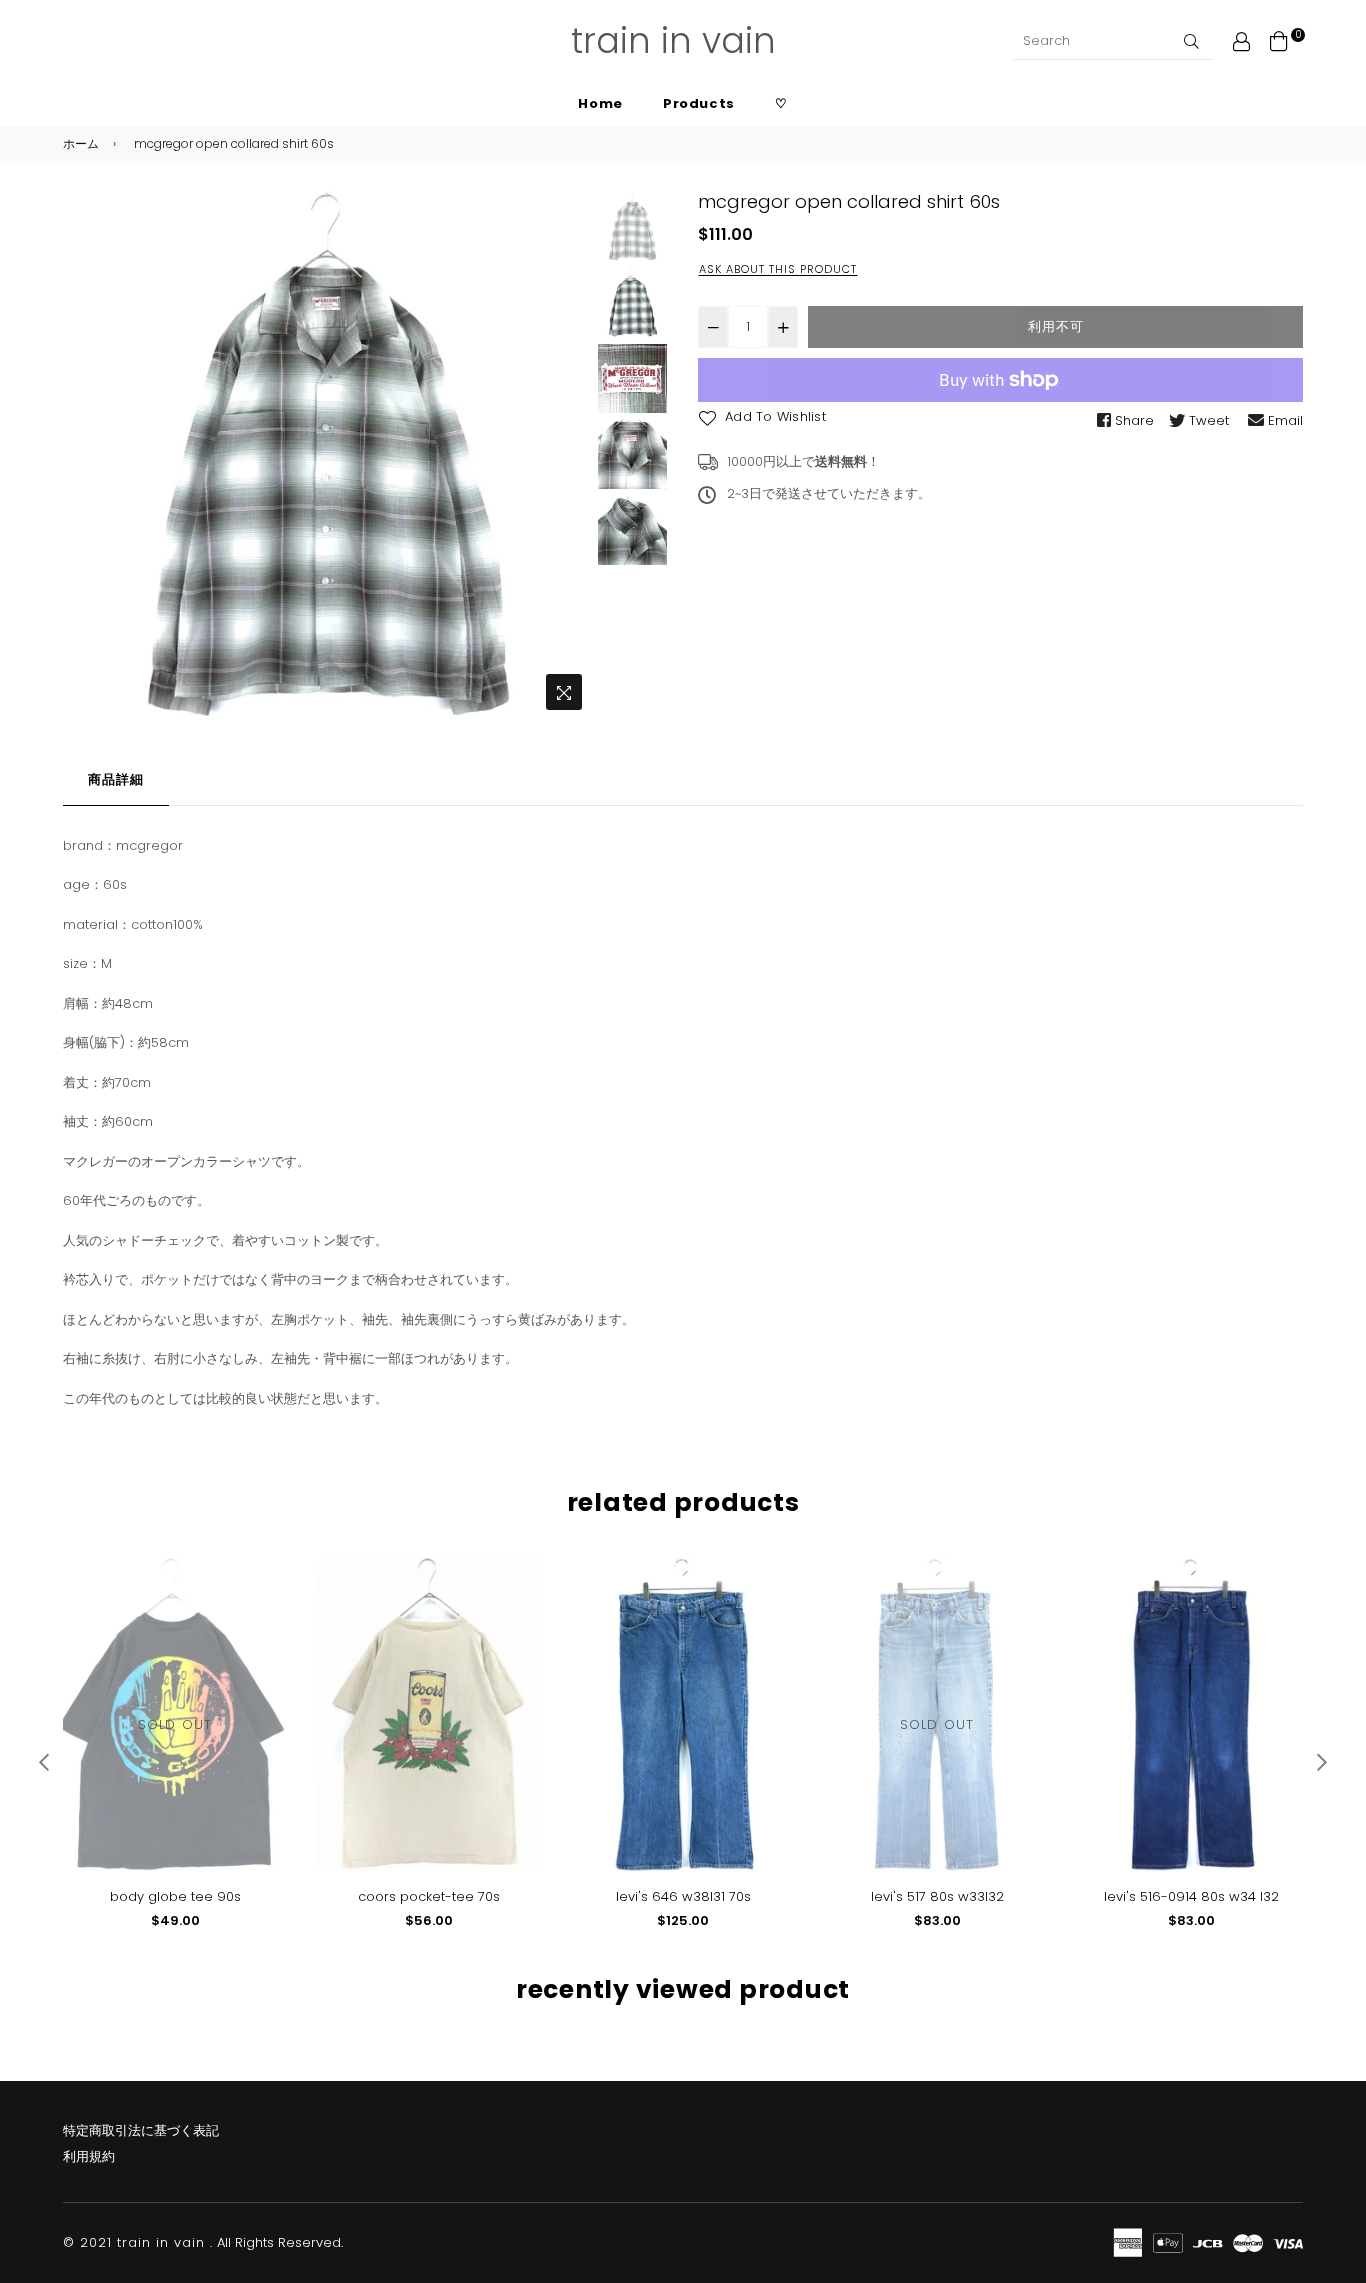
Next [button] (567, 456)
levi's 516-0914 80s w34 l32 (1191, 1896)
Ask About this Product (778, 269)
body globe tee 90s (175, 1896)
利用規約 (89, 2156)
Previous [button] (88, 456)
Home (600, 103)
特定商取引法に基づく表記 (141, 2130)
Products (699, 103)
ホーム (81, 143)
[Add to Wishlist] (264, 1605)
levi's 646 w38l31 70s (683, 1896)
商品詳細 (116, 779)
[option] (327, 455)
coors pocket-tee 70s (429, 1896)
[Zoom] (564, 692)
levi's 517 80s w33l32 (937, 1896)
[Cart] (1279, 40)
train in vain (673, 40)
